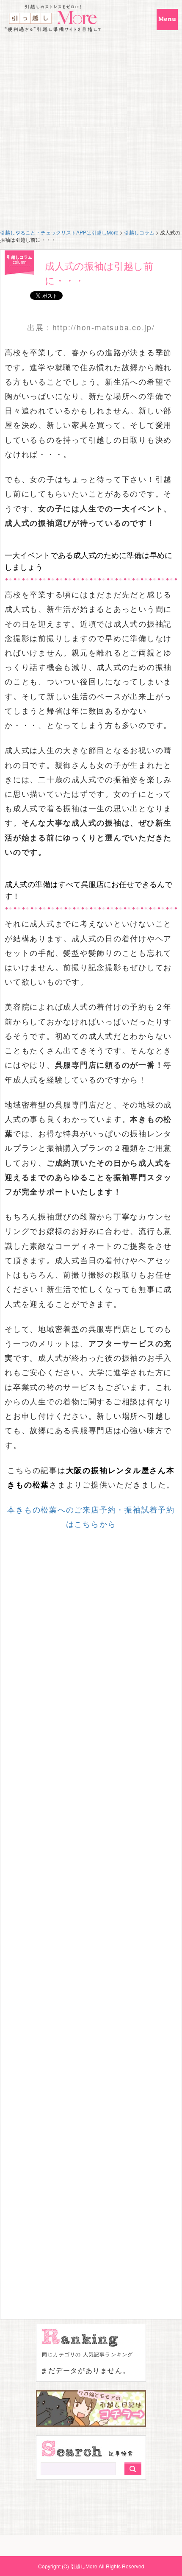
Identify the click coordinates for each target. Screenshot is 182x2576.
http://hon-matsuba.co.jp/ (104, 327)
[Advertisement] (91, 133)
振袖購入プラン (76, 1148)
